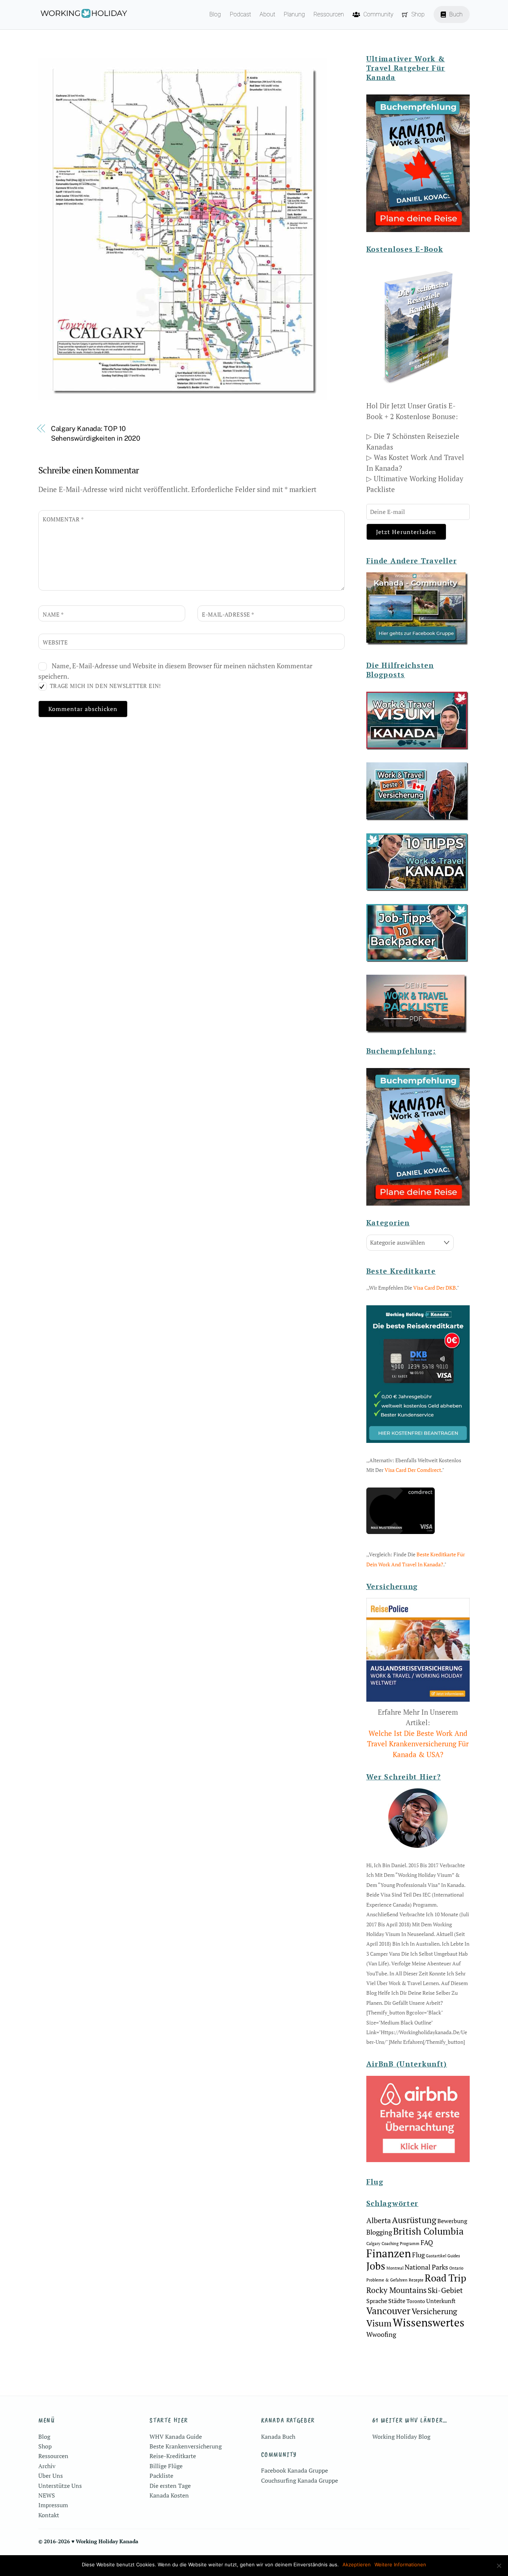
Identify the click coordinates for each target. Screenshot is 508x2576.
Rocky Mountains (396, 2290)
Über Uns (51, 2476)
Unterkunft (441, 2301)
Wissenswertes (429, 2322)
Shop (417, 14)
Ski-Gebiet (445, 2290)
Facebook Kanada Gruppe (295, 2470)
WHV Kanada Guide (176, 2437)
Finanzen (389, 2253)
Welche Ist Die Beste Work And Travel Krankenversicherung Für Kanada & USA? (418, 1744)
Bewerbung (452, 2221)
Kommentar (63, 519)
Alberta (379, 2220)
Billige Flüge (166, 2466)
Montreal (395, 2268)
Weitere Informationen (400, 2564)
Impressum (53, 2505)
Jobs (376, 2266)
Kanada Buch (278, 2437)
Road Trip (446, 2278)
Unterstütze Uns (60, 2486)
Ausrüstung (414, 2220)
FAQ (427, 2242)
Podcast (240, 14)
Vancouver (388, 2311)
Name (53, 614)
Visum (379, 2323)
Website (55, 642)
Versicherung (434, 2311)
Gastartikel (436, 2256)
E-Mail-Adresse (228, 614)
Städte (397, 2301)
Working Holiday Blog (401, 2437)
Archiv (47, 2466)
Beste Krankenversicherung (186, 2446)
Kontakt (49, 2515)
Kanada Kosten (169, 2495)
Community (378, 14)
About (267, 14)
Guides (454, 2256)
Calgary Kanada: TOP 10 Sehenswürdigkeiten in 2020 (96, 433)
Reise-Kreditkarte (173, 2456)
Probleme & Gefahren (387, 2280)
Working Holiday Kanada (107, 2541)
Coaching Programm (401, 2244)
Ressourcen (329, 14)
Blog (215, 14)
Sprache (377, 2301)
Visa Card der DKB (435, 1288)
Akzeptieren (357, 2564)
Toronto (416, 2301)
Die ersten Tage (170, 2486)
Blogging (379, 2232)
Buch (455, 14)
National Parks (426, 2267)
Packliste (161, 2476)
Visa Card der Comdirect (413, 1470)
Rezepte (416, 2280)
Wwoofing (381, 2334)
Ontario (456, 2268)
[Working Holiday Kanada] (83, 15)
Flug (418, 2255)
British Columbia (428, 2231)
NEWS (47, 2495)
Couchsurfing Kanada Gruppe (300, 2480)
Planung (294, 14)
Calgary (373, 2244)
